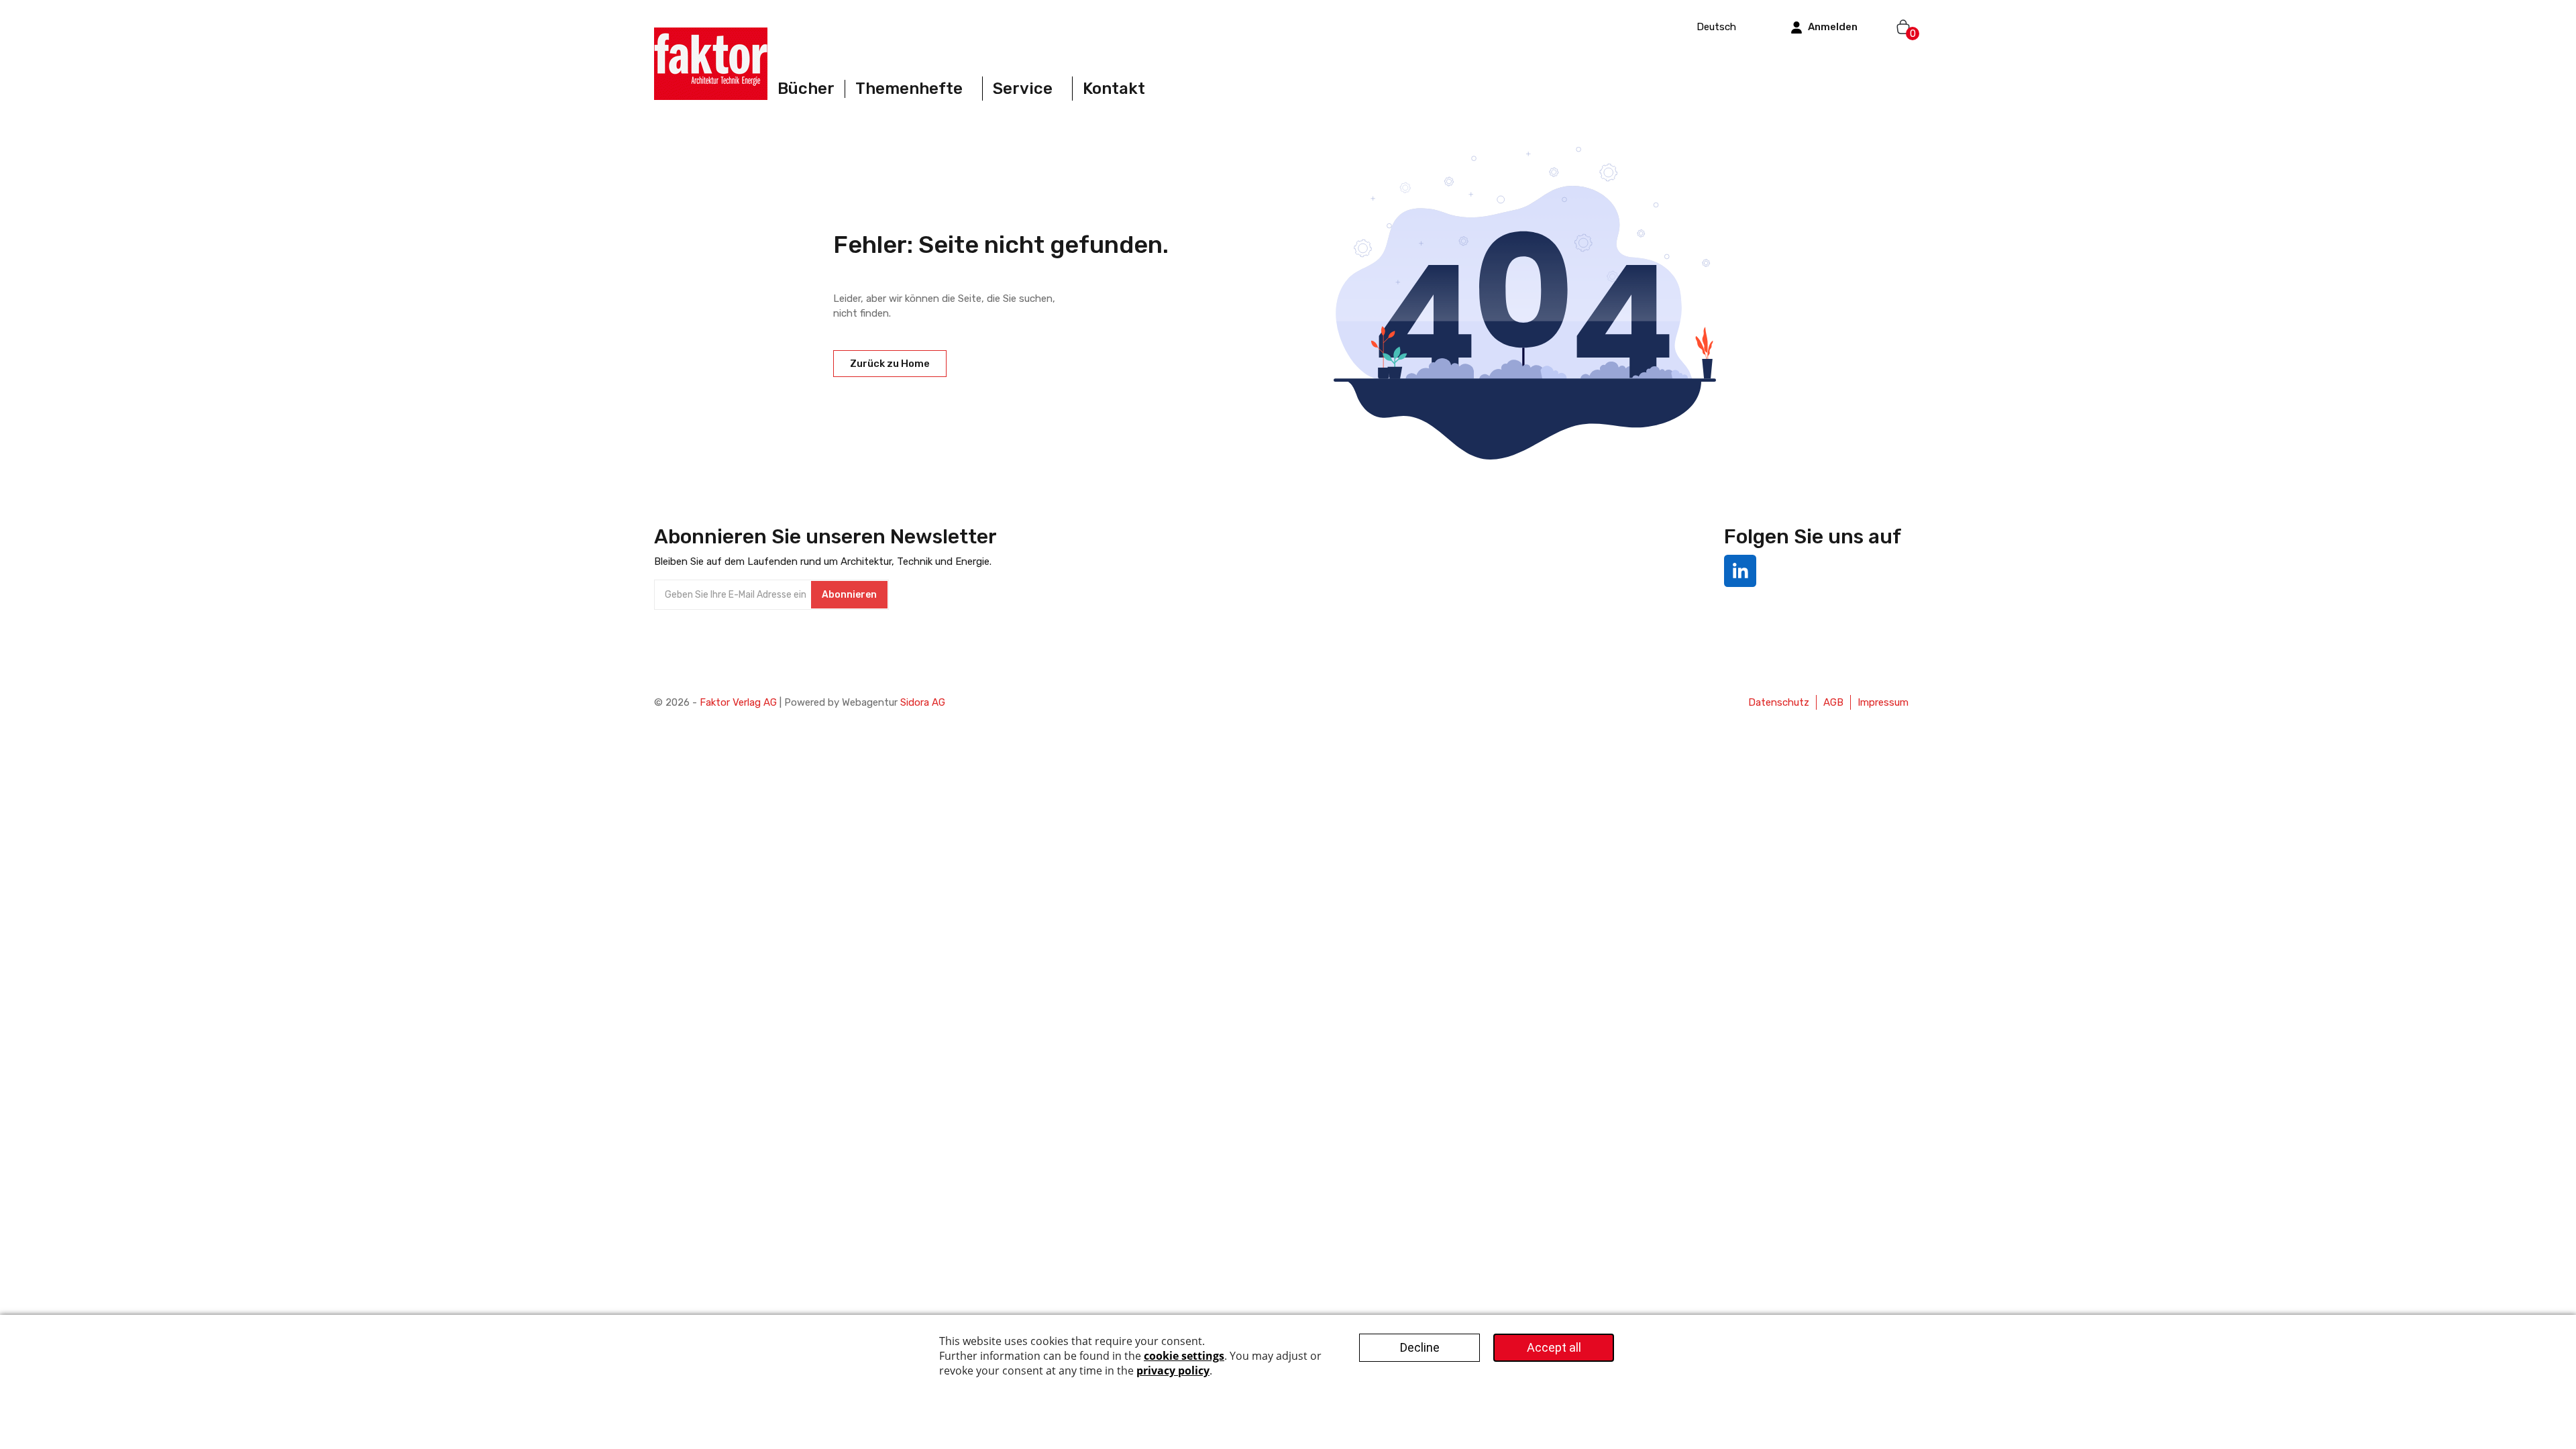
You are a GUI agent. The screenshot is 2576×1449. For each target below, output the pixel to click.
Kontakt (1114, 89)
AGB (1833, 702)
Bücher (806, 89)
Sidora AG (923, 702)
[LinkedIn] (1740, 571)
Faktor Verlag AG (738, 702)
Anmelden (1833, 27)
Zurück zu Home (890, 364)
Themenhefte (909, 89)
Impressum (1883, 702)
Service (1023, 89)
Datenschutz (1779, 702)
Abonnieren (849, 595)
